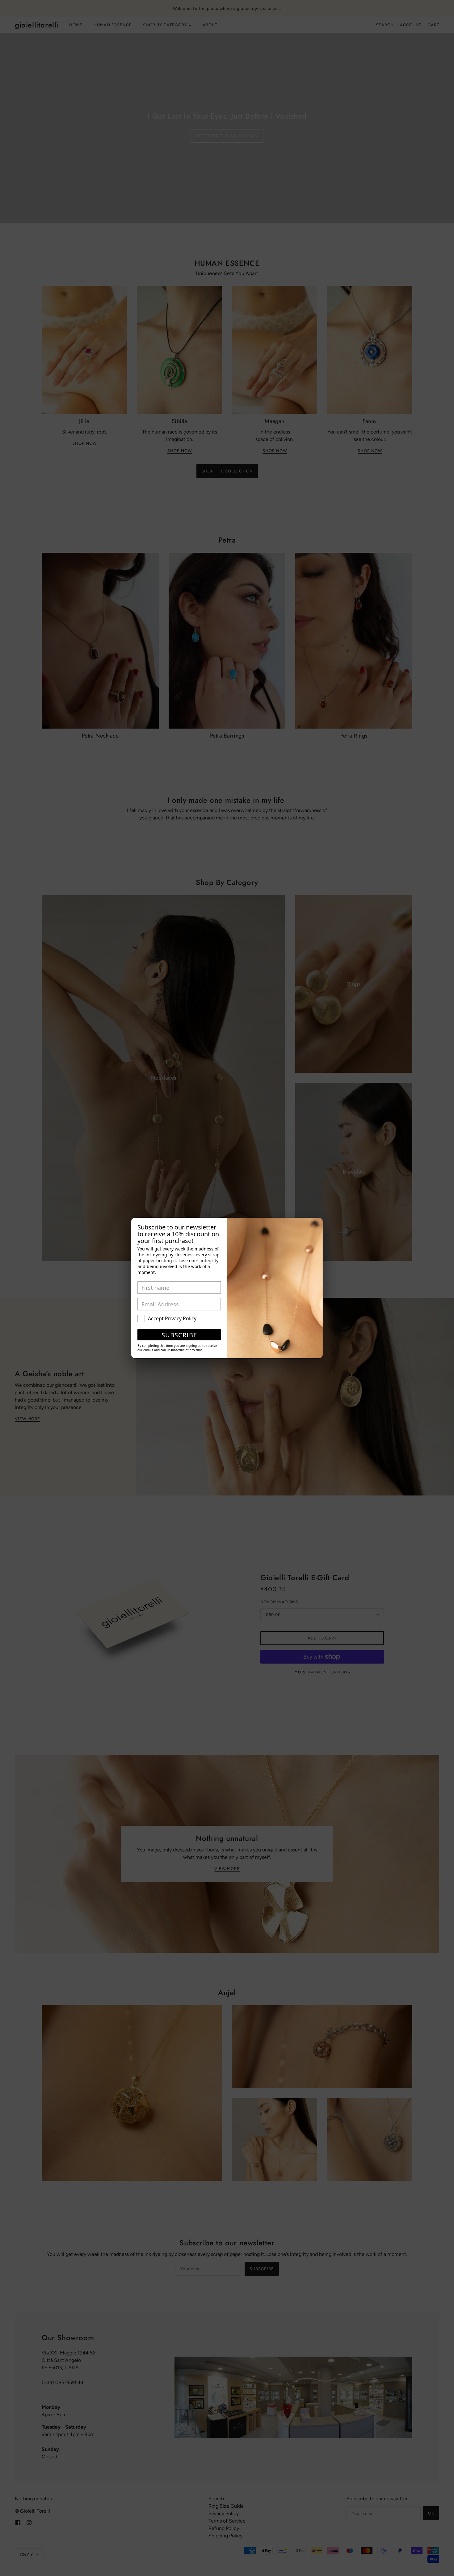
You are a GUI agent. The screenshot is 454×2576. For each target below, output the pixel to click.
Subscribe (179, 1335)
